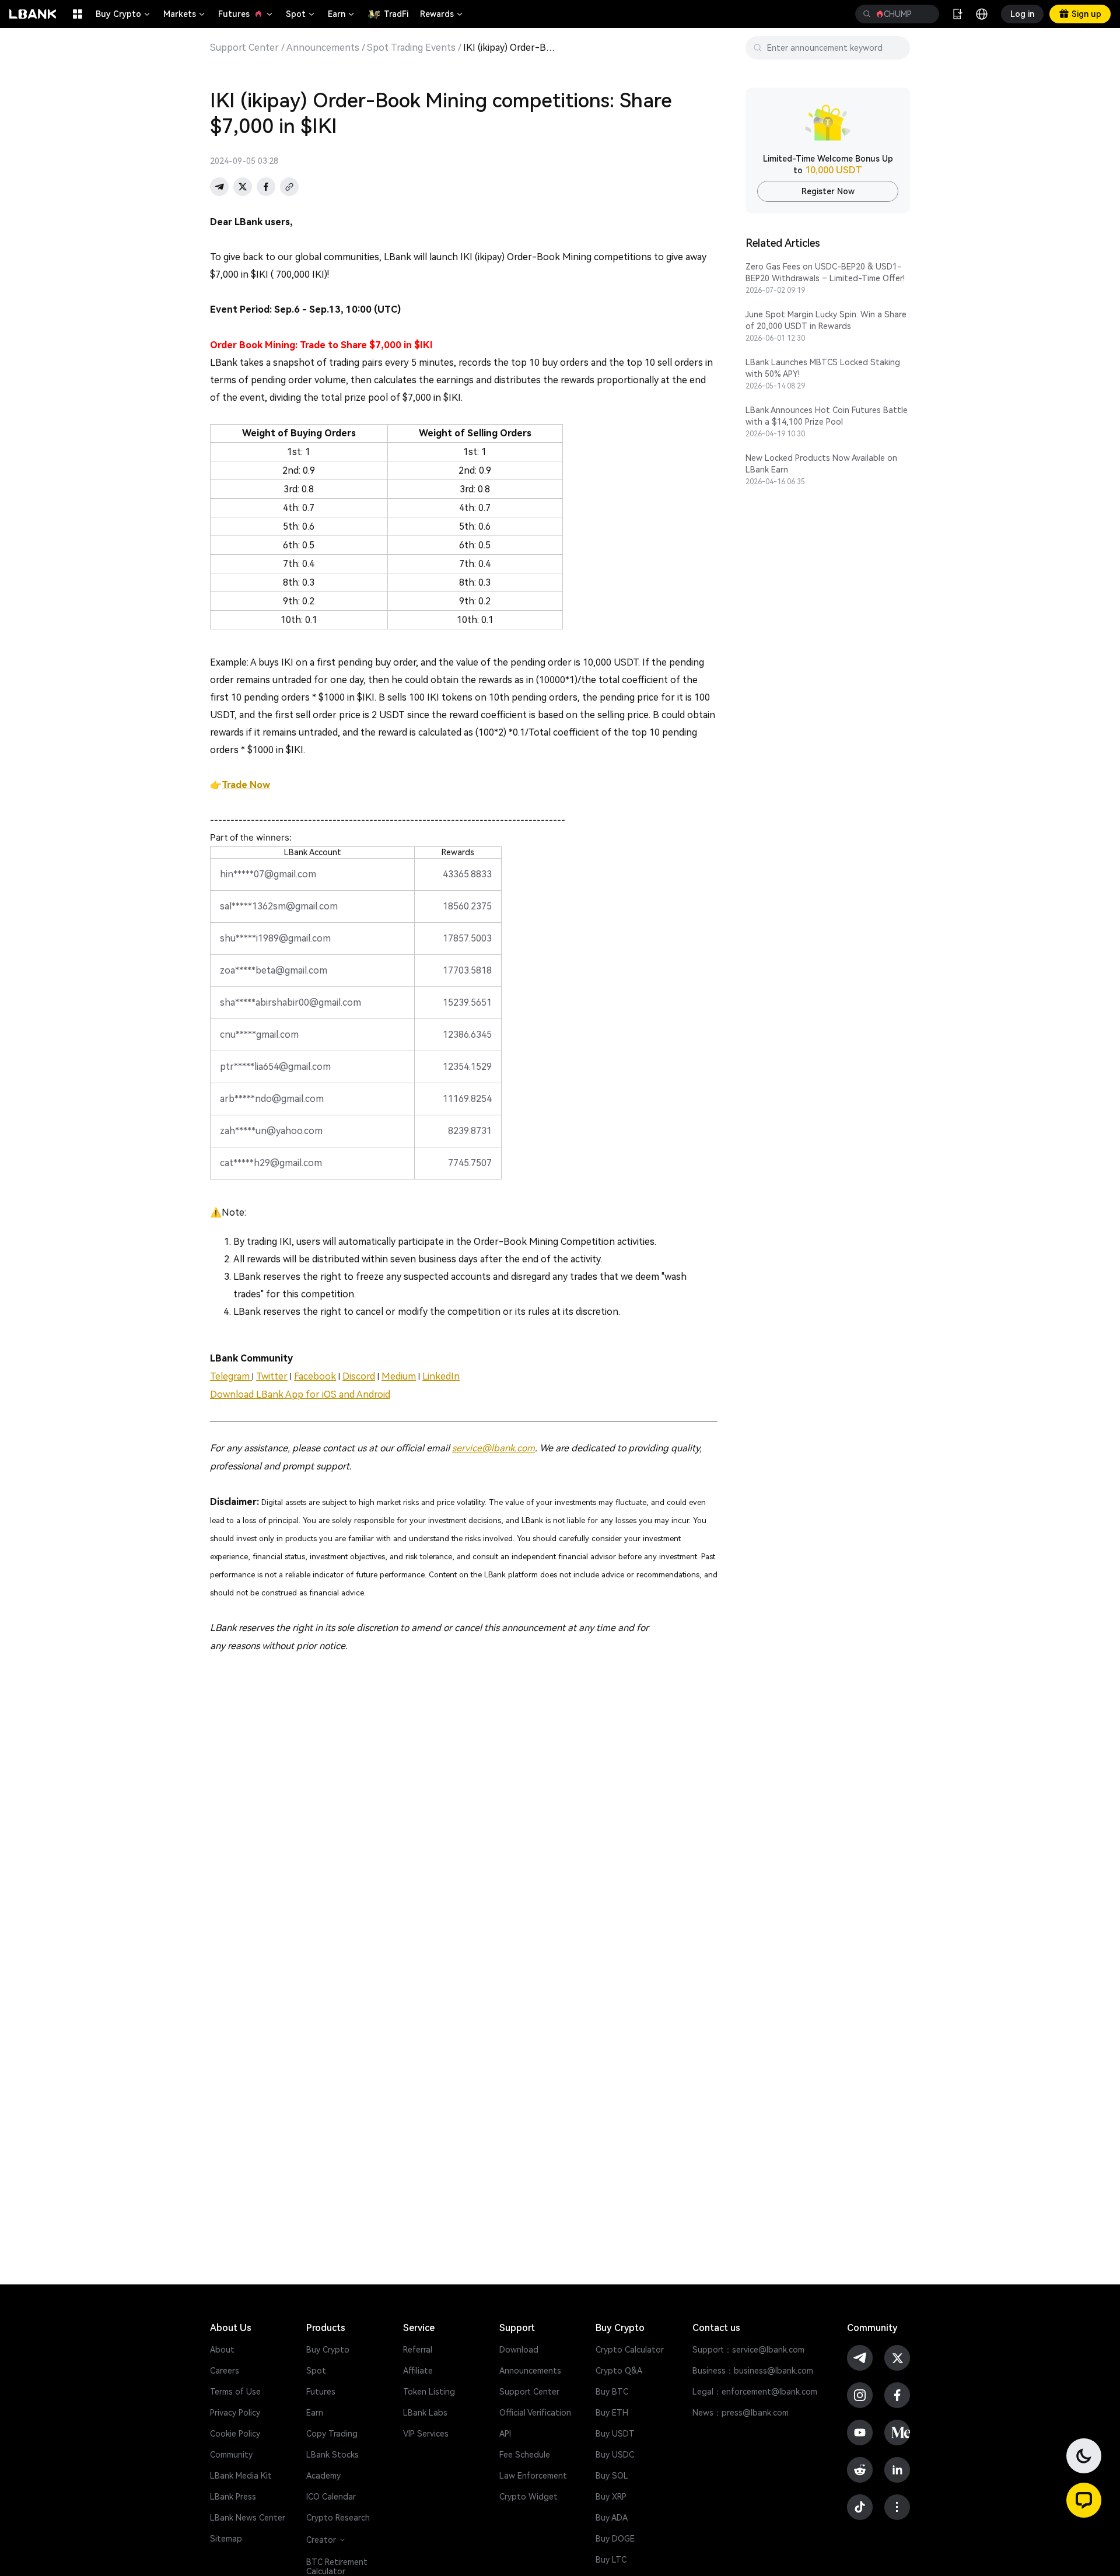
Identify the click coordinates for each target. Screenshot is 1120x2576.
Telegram (231, 1376)
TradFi (396, 14)
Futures (246, 14)
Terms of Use (235, 2392)
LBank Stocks (332, 2455)
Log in (1022, 14)
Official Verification (535, 2413)
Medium (399, 1376)
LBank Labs (425, 2413)
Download (519, 2350)
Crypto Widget (528, 2497)
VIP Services (426, 2434)
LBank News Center (248, 2518)
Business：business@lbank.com (753, 2371)
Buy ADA (612, 2518)
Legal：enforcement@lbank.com (755, 2392)
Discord (359, 1376)
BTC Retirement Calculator (337, 2567)
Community (231, 2455)
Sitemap (226, 2539)
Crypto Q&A (619, 2371)
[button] (1084, 2500)
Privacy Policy (235, 2413)
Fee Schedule (525, 2455)
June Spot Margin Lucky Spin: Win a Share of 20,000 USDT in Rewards (826, 320)
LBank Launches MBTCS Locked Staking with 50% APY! (823, 368)
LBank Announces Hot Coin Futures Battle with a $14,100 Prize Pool (827, 416)
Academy (323, 2476)
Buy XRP (611, 2497)
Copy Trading (332, 2434)
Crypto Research (338, 2518)
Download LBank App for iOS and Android (300, 1394)
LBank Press (233, 2497)
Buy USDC (615, 2455)
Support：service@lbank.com (748, 2350)
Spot (301, 14)
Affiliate (418, 2371)
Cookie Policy (235, 2434)
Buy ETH (612, 2413)
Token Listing (429, 2392)
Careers (225, 2371)
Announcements (323, 48)
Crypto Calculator (630, 2350)
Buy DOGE (615, 2539)
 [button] (867, 14)
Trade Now (246, 785)
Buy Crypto (124, 14)
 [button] (926, 14)
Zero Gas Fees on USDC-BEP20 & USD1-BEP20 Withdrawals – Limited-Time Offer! (825, 272)
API (505, 2434)
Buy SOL (612, 2476)
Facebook (315, 1376)
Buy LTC (611, 2560)
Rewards (442, 14)
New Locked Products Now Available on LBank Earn (821, 464)
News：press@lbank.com (741, 2413)
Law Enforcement (533, 2476)
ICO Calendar (331, 2497)
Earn (342, 14)
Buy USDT (615, 2434)
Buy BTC (612, 2392)
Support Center (244, 48)
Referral (418, 2350)
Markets (185, 14)
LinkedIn (441, 1376)
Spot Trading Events (411, 48)
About (222, 2350)
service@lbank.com (494, 1448)
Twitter (272, 1376)
